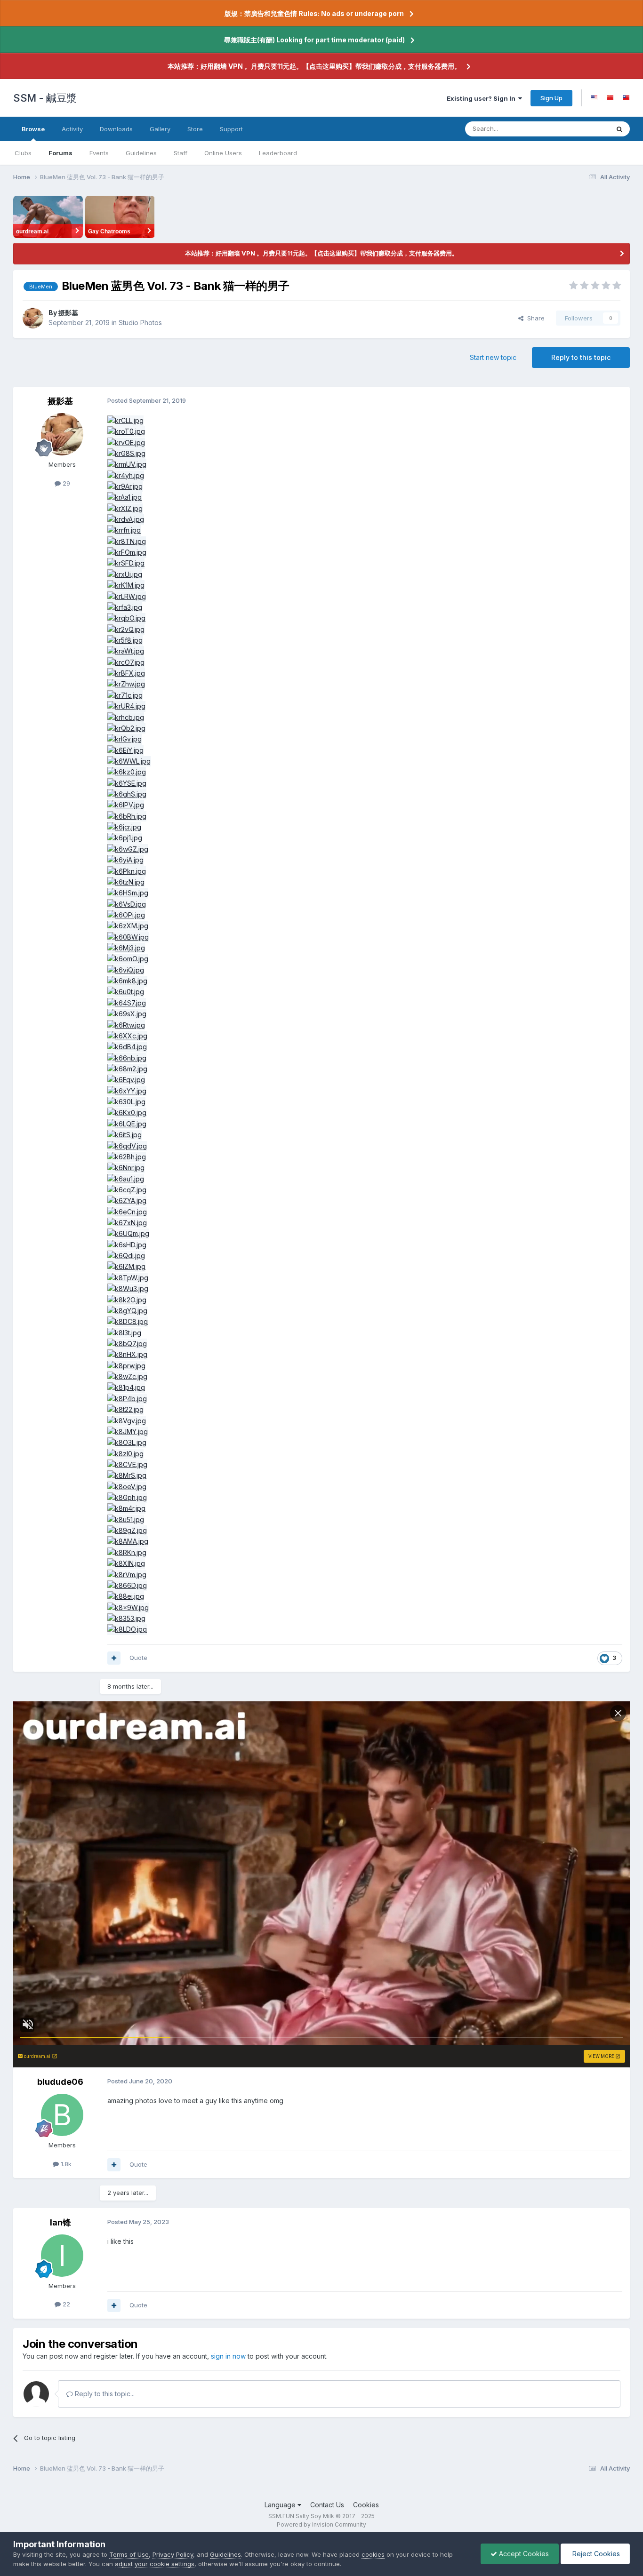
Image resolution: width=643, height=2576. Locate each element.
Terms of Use (129, 2554)
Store (195, 129)
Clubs (23, 153)
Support (231, 129)
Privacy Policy (173, 2554)
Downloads (116, 129)
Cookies (366, 2505)
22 (65, 2304)
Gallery (160, 129)
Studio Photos (140, 323)
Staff (181, 153)
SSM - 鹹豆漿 (45, 98)
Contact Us (327, 2505)
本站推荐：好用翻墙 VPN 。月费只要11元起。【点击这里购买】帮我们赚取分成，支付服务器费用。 (314, 66)
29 (65, 483)
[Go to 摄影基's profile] (33, 318)
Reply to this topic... (104, 2394)
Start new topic (493, 357)
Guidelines (141, 153)
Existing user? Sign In (482, 98)
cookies (373, 2554)
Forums (60, 153)
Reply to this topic (581, 357)
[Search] (619, 129)
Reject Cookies (595, 2554)
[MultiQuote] (114, 1658)
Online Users (223, 153)
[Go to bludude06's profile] (62, 2115)
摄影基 (68, 313)
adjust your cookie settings (155, 2564)
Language (281, 2505)
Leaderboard (278, 153)
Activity (72, 129)
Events (99, 153)
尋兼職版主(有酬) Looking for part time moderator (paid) (314, 40)
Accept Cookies (523, 2554)
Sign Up (551, 98)
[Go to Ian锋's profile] (62, 2256)
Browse (33, 129)
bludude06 (60, 2082)
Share (534, 318)
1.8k (65, 2164)
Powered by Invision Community (321, 2524)
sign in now (228, 2356)
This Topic (582, 129)
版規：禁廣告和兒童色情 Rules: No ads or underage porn (314, 13)
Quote (138, 1658)
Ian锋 (60, 2222)
